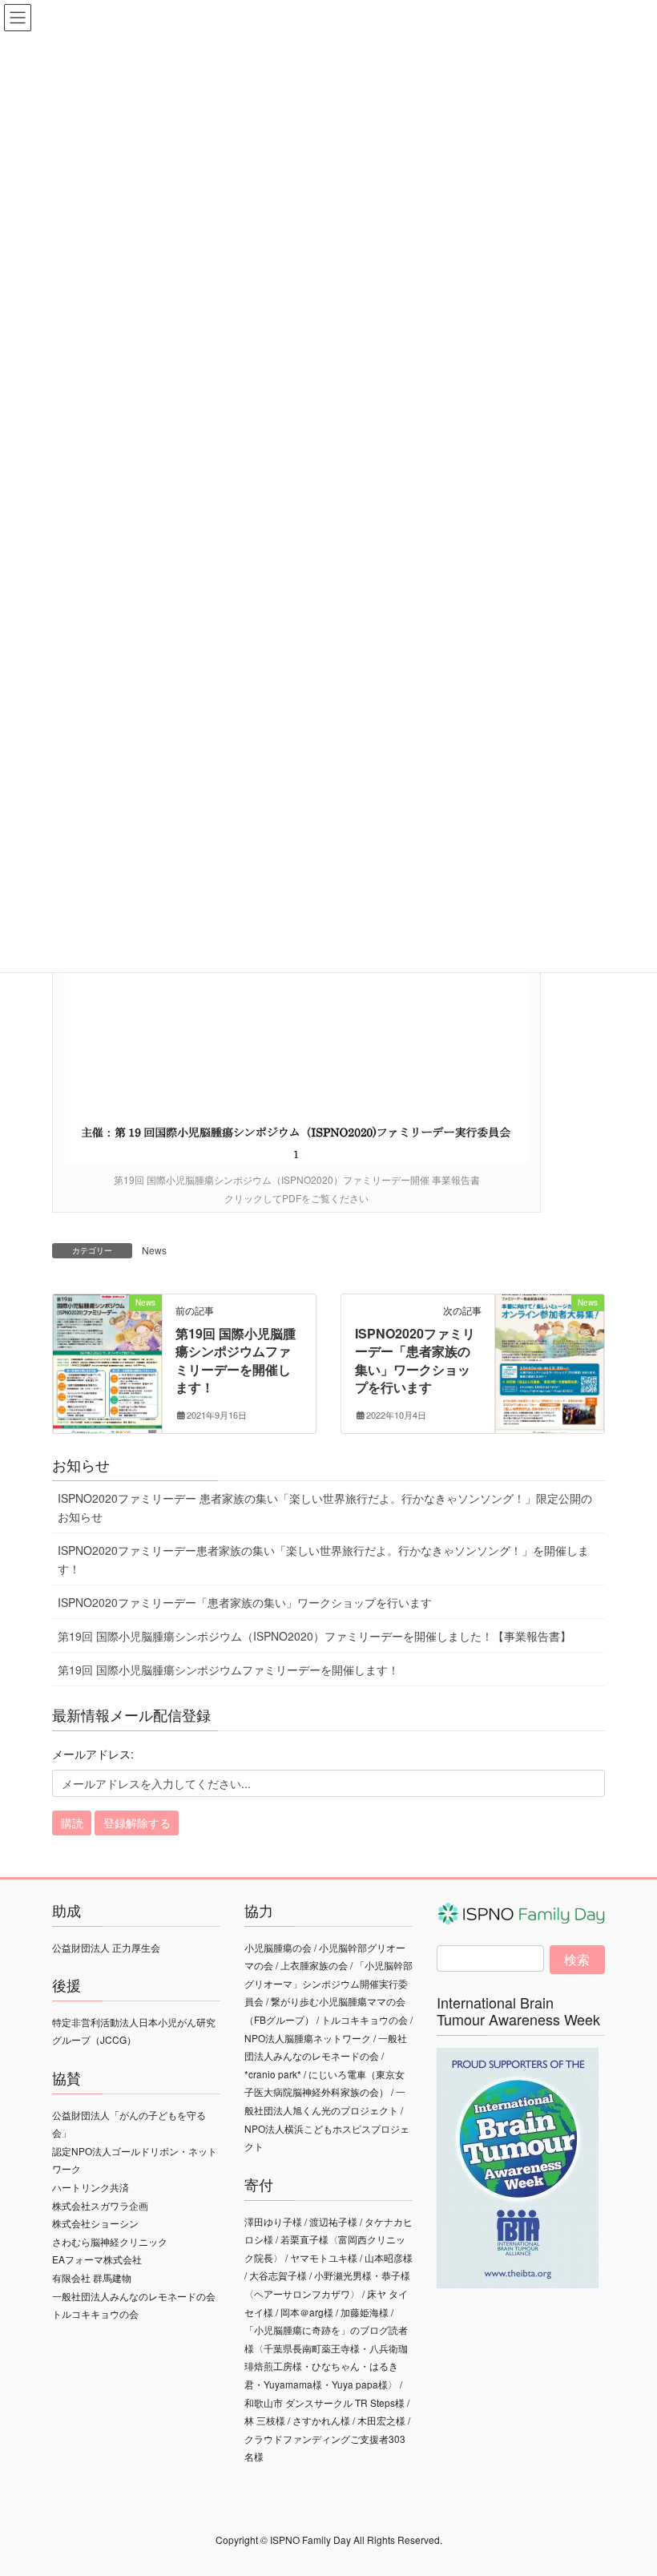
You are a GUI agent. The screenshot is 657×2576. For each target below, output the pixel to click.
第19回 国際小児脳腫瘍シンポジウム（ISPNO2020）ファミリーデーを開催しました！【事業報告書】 (314, 1636)
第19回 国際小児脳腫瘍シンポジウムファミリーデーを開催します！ (236, 1360)
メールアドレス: (93, 1754)
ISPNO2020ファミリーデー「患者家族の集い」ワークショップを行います (415, 1360)
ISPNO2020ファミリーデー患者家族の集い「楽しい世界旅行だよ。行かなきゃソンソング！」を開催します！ (323, 1559)
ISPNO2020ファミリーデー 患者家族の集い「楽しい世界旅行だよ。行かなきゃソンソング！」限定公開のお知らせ (325, 1507)
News (154, 1250)
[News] (107, 1352)
